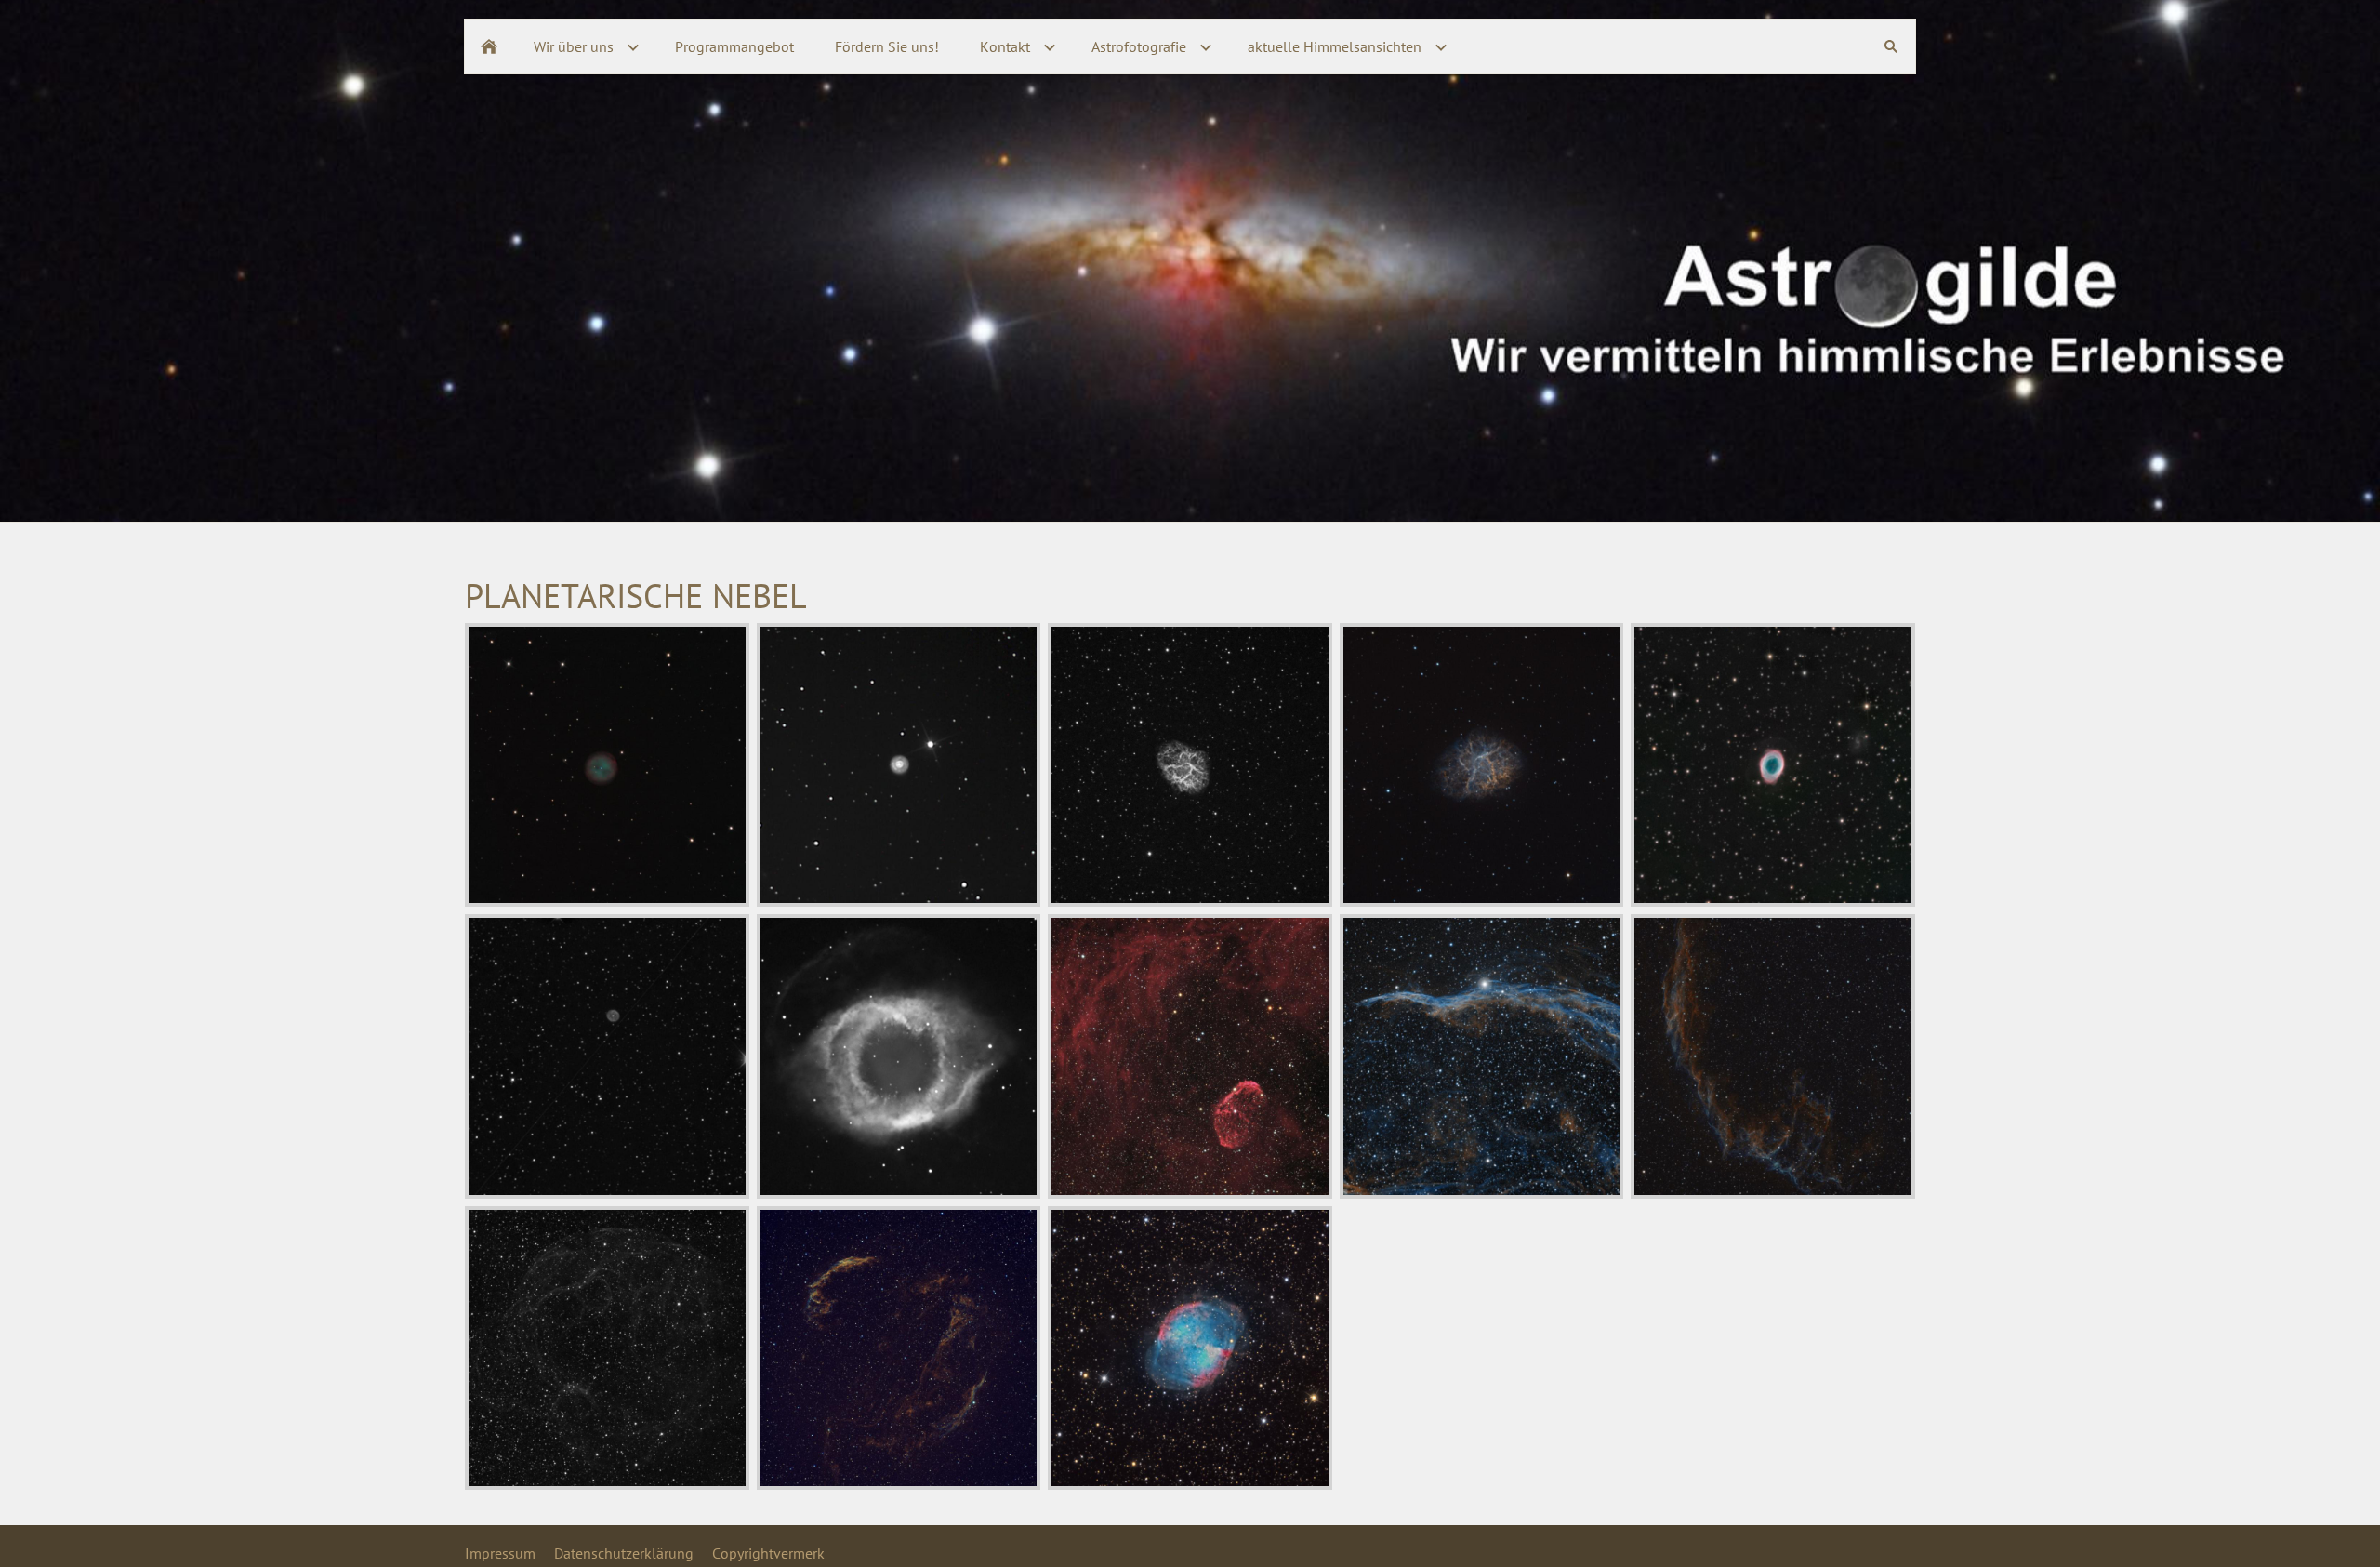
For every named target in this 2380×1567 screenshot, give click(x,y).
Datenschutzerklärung (624, 1553)
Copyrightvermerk (768, 1553)
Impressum (500, 1553)
